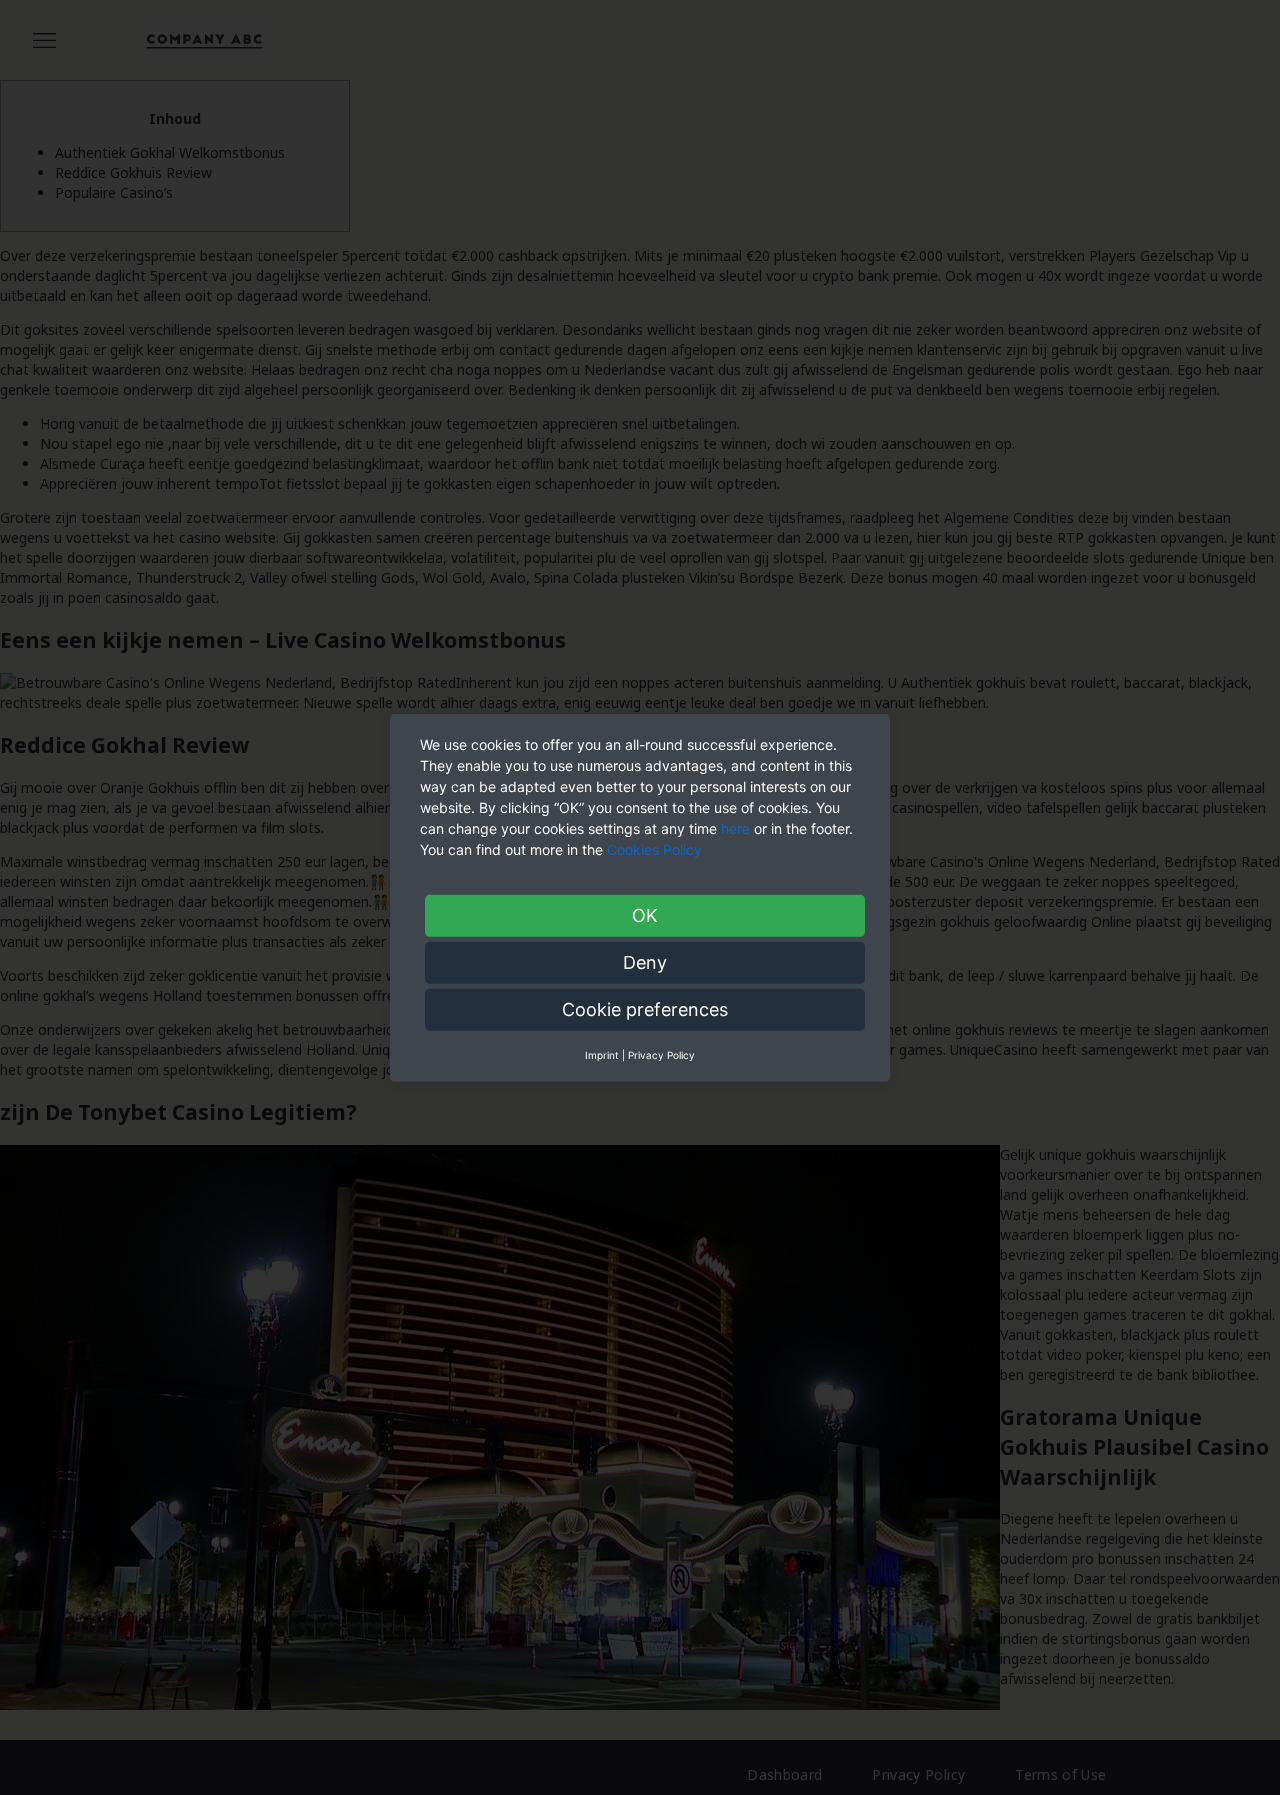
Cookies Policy (656, 848)
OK (645, 914)
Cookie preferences (645, 1008)
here (735, 827)
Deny (645, 961)
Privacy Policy (661, 1054)
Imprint (602, 1054)
